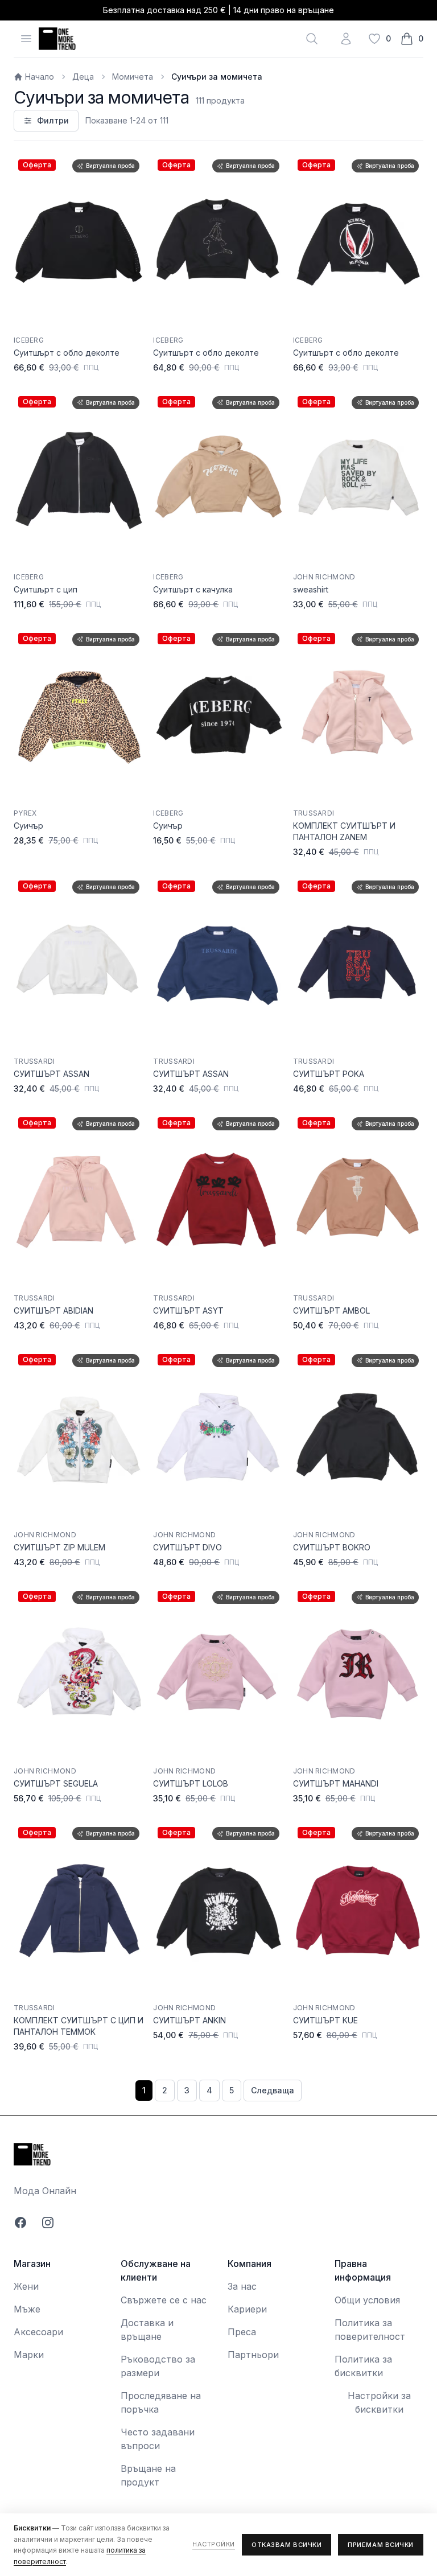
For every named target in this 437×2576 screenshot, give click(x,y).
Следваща (273, 2090)
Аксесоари (38, 2332)
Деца (83, 77)
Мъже (27, 2309)
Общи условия (367, 2300)
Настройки (214, 2544)
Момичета (133, 77)
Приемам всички (381, 2545)
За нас (242, 2286)
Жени (26, 2286)
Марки (29, 2355)
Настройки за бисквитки (379, 2402)
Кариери (247, 2309)
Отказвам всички (286, 2545)
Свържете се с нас (164, 2300)
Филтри (53, 120)
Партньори (253, 2355)
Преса (242, 2332)
